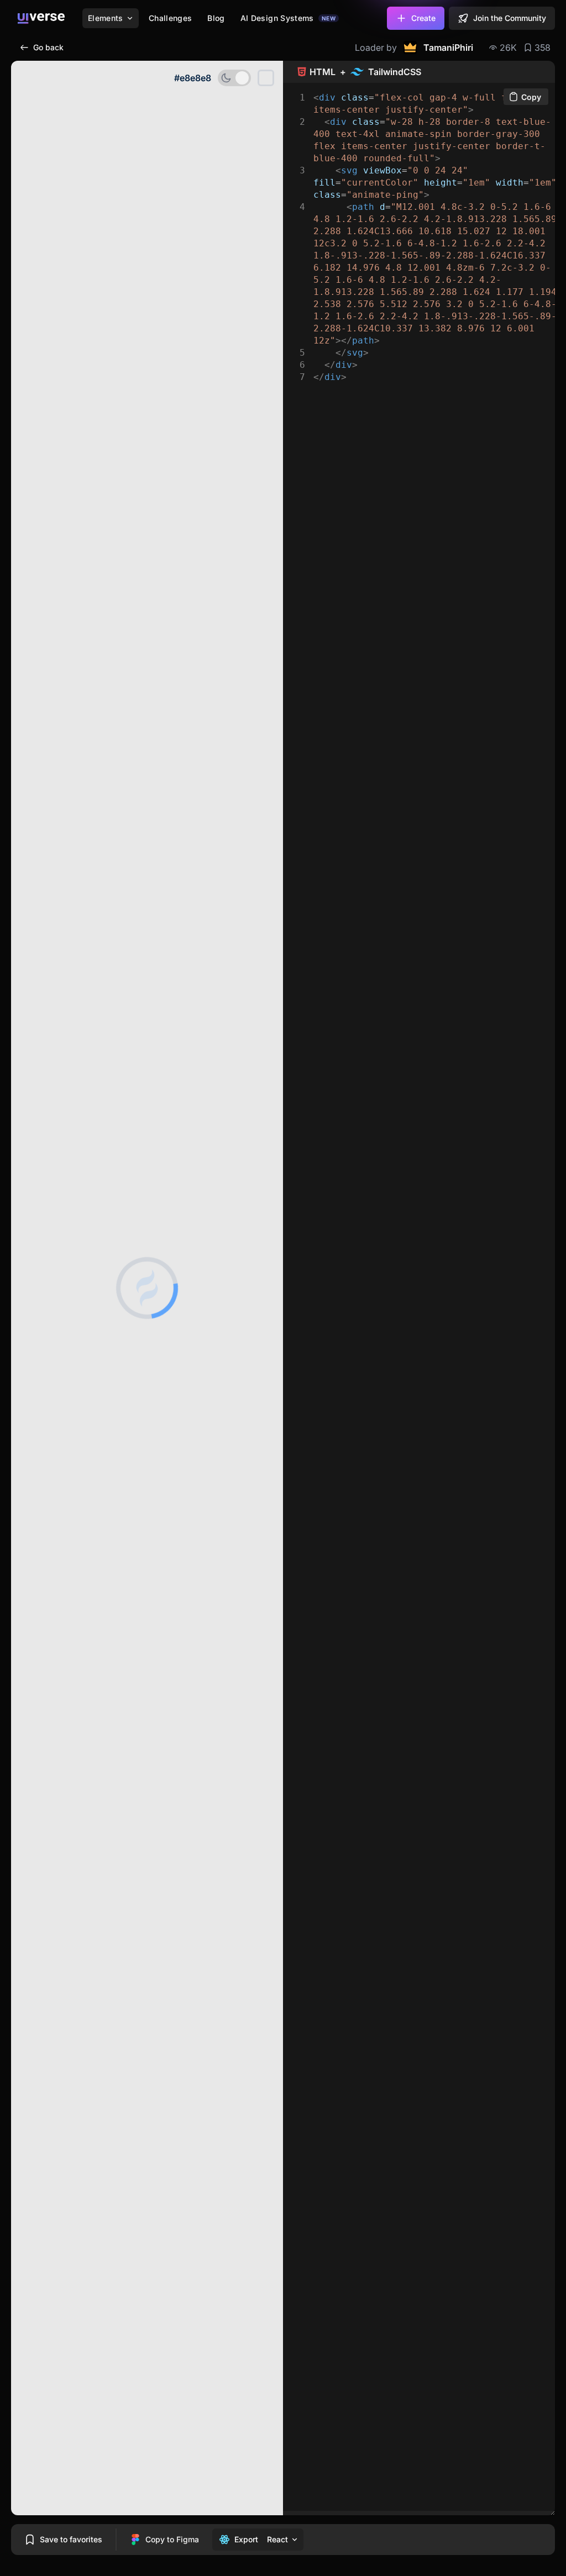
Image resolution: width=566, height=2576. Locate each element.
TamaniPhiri (448, 47)
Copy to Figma (172, 2539)
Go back (48, 47)
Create (423, 18)
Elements (106, 18)
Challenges (171, 18)
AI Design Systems (288, 18)
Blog (216, 18)
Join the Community (510, 18)
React (277, 2539)
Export (246, 2539)
